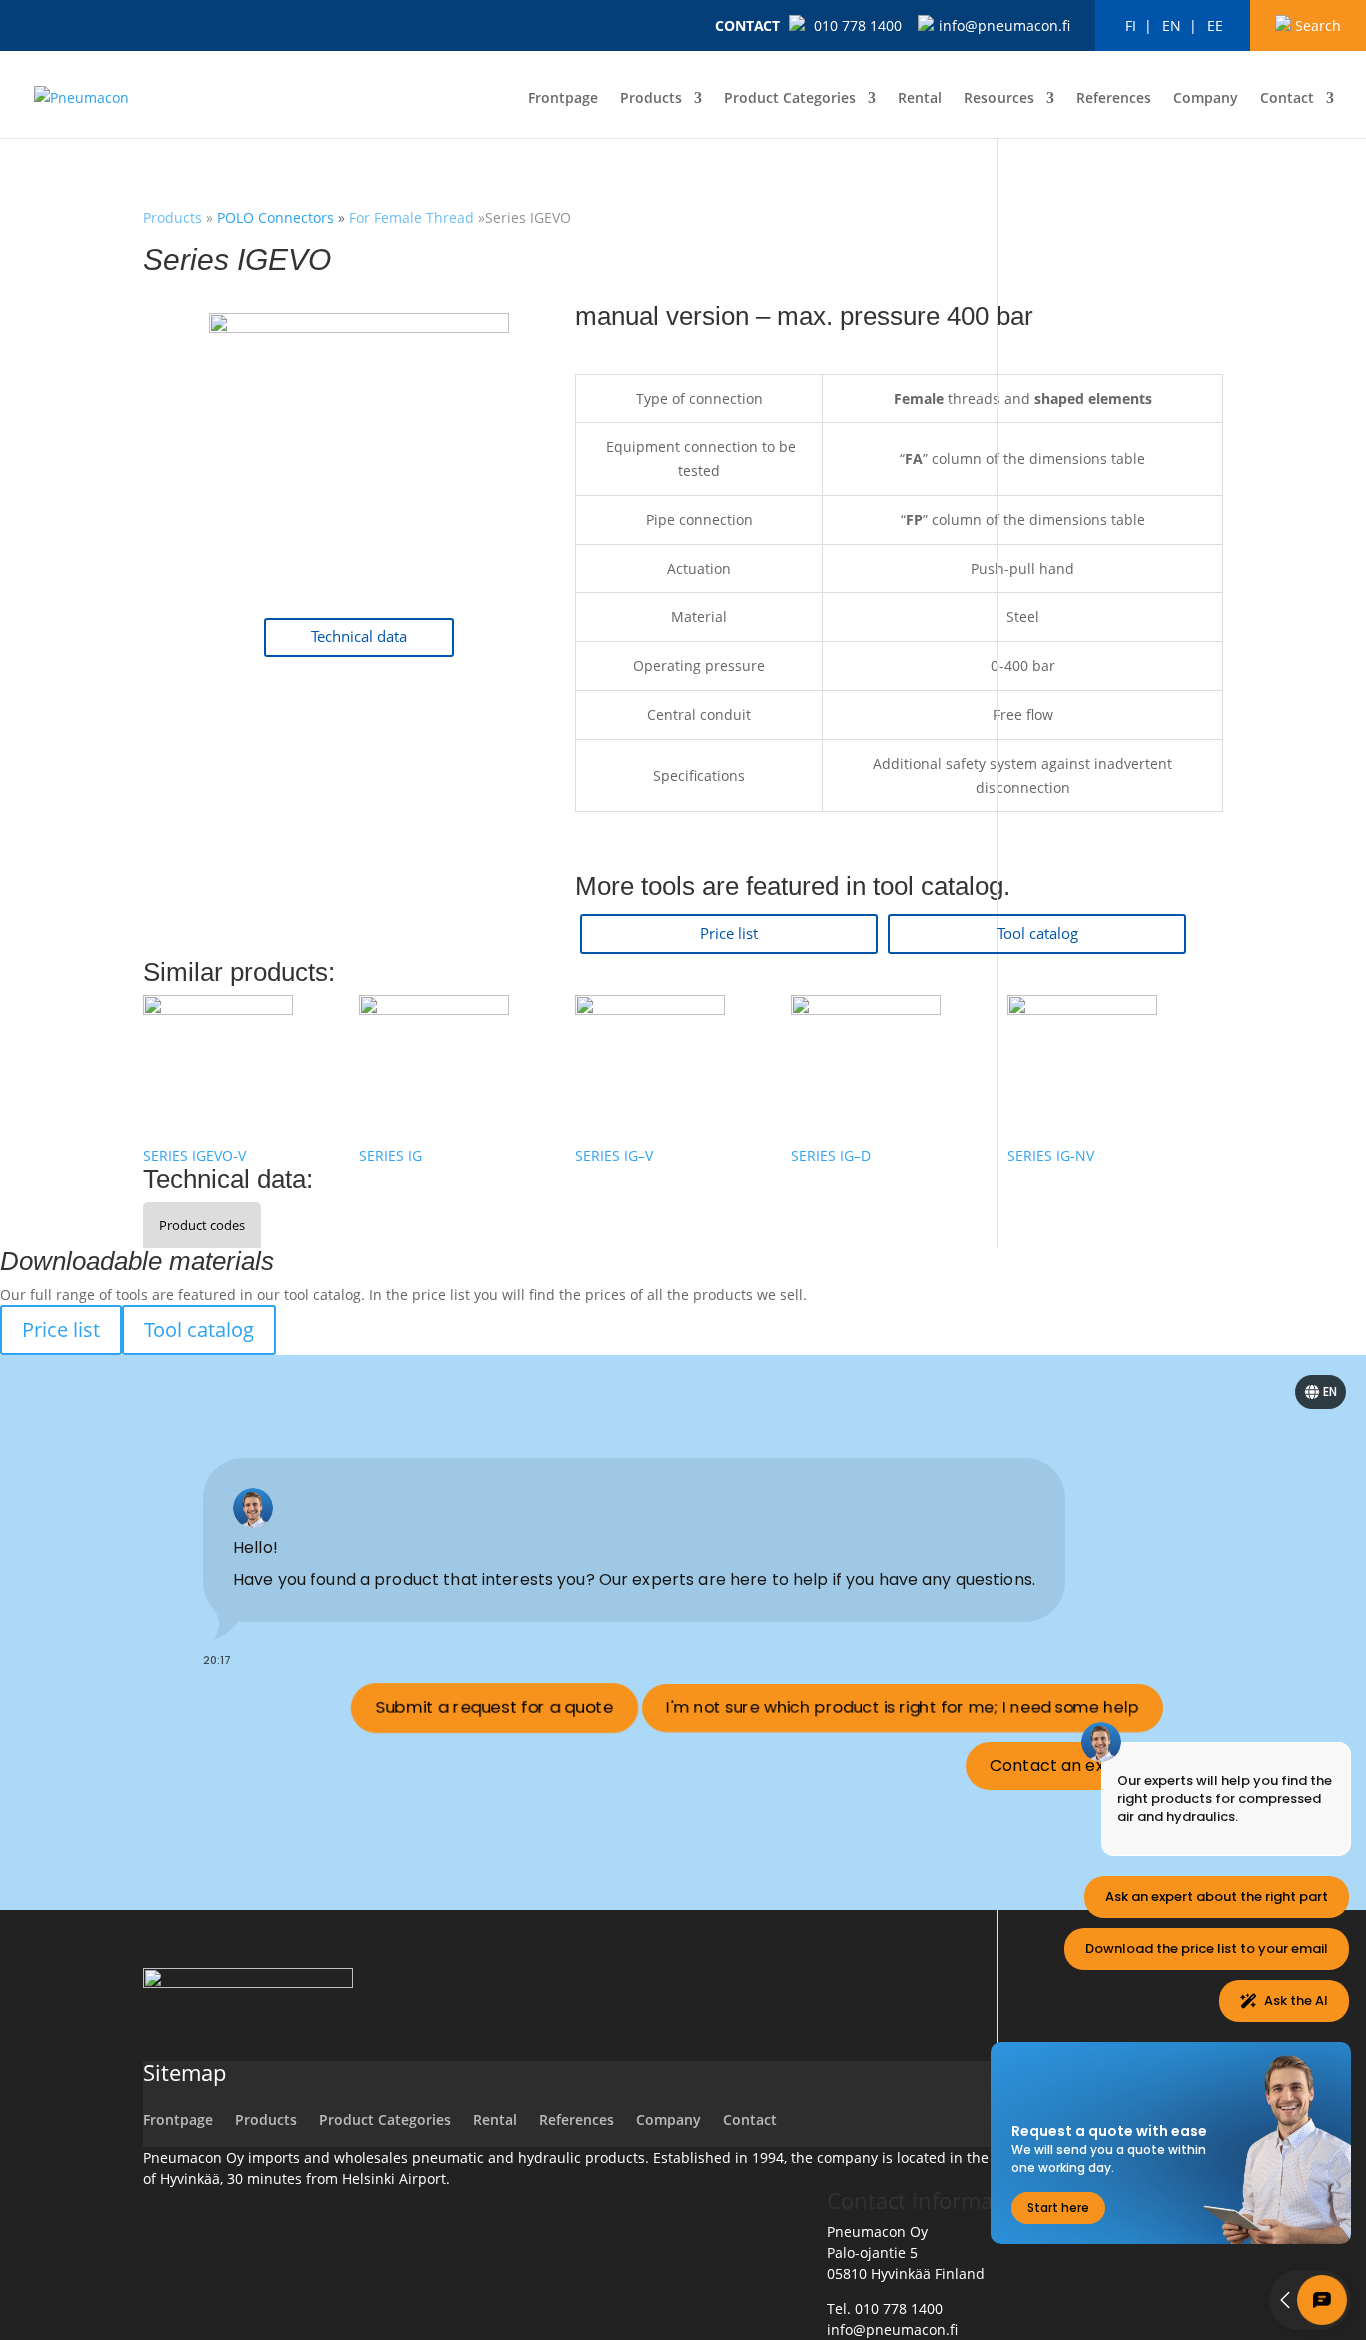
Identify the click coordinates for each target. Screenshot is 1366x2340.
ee (1215, 25)
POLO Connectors (277, 217)
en (1171, 25)
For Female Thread (411, 217)
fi (1130, 25)
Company (1205, 99)
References (1113, 99)
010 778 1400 (858, 25)
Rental (920, 99)
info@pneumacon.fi (1004, 25)
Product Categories (790, 99)
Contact (747, 25)
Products (651, 99)
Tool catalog (1037, 933)
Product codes (202, 1225)
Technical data (359, 636)
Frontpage (563, 99)
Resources (999, 99)
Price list (729, 933)
